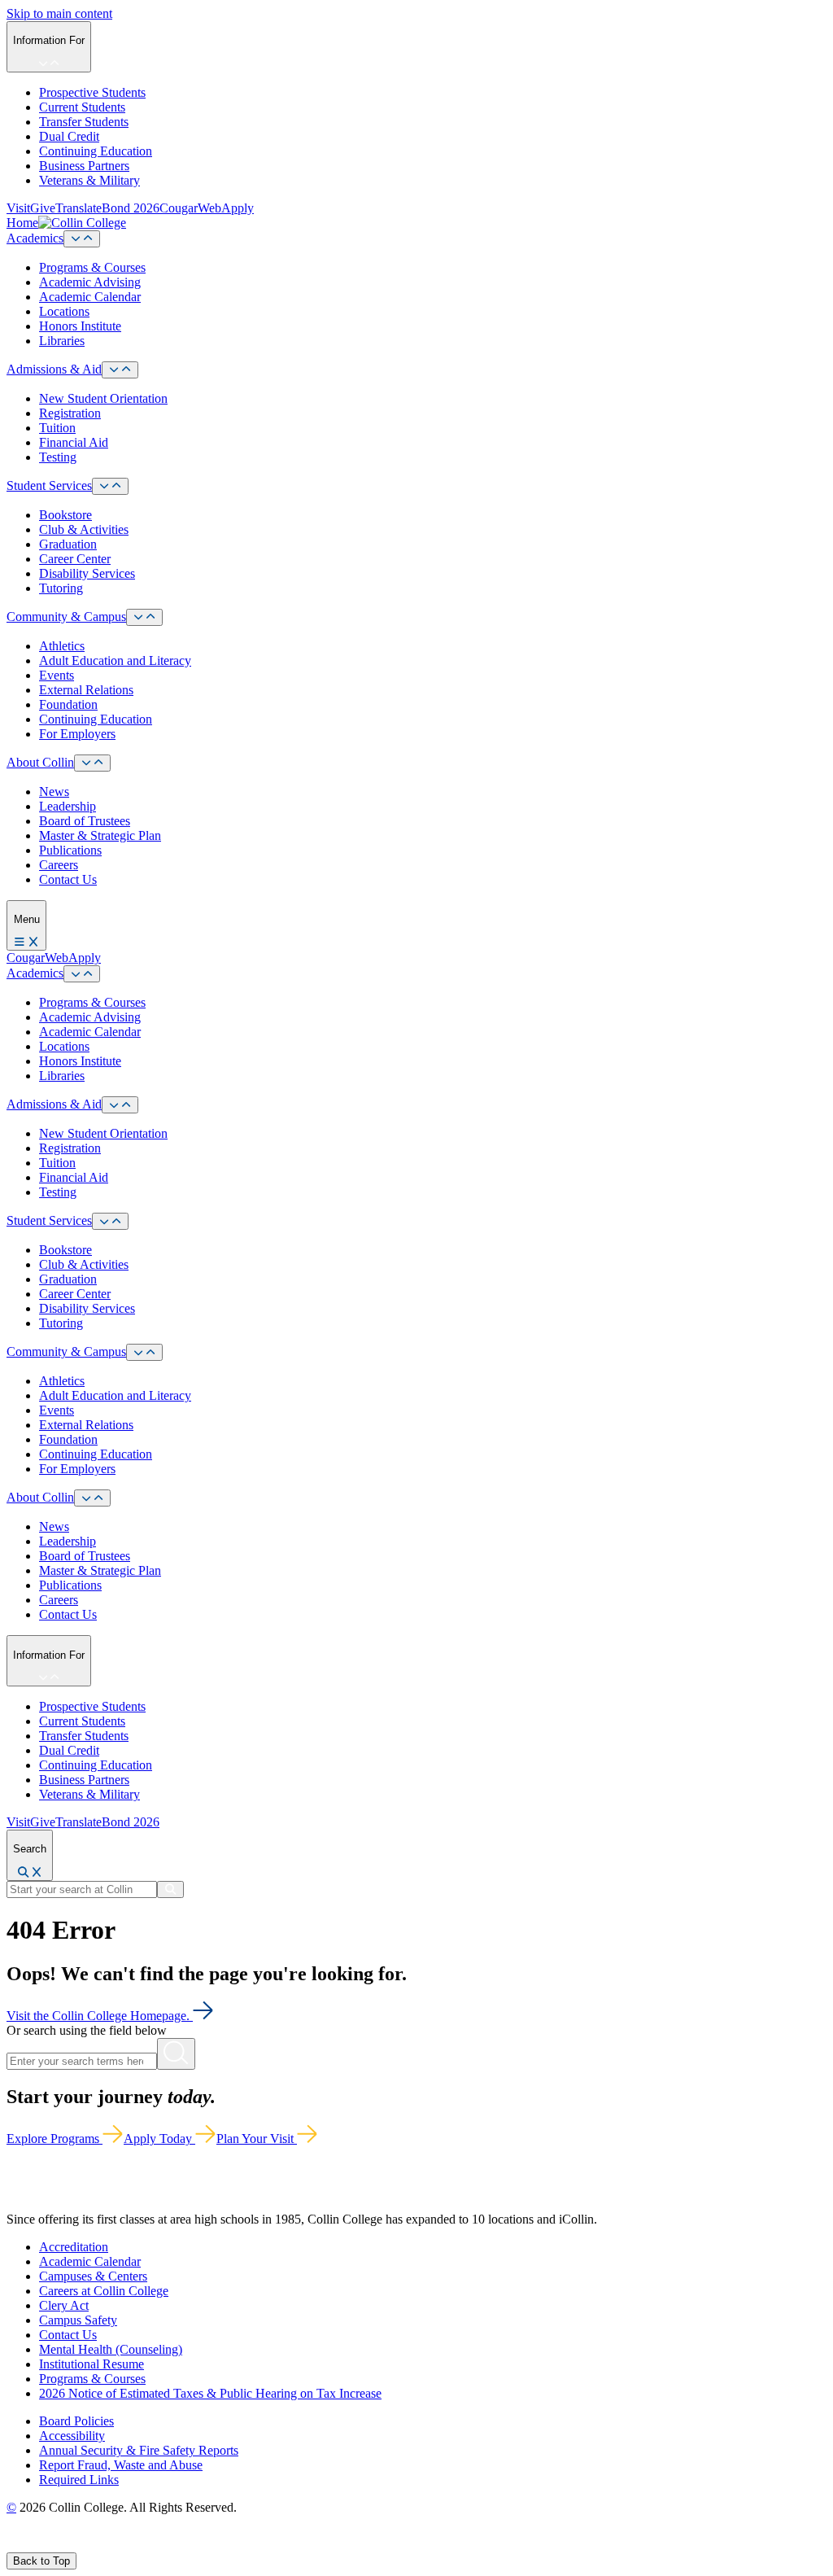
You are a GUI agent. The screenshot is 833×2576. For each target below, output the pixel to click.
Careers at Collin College (104, 2291)
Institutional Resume (92, 2364)
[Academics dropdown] (82, 239)
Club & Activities (84, 529)
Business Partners (84, 166)
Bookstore (65, 515)
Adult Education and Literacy (115, 660)
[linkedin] (89, 2545)
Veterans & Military (89, 180)
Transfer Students (84, 122)
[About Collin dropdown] (92, 763)
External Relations (86, 690)
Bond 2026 (131, 208)
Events (57, 675)
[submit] (170, 1889)
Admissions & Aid (54, 369)
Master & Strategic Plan (100, 835)
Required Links (79, 2480)
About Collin (40, 762)
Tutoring (61, 588)
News (54, 792)
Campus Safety (78, 2320)
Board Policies (76, 2421)
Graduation (68, 544)
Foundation (68, 704)
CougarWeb (190, 208)
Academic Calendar (90, 297)
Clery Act (64, 2305)
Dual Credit (69, 136)
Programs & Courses (92, 267)
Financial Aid (74, 442)
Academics (35, 238)
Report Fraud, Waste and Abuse (121, 2465)
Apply (238, 208)
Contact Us (68, 879)
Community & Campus (66, 617)
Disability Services (87, 573)
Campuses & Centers (93, 2276)
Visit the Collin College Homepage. (100, 2016)
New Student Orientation (103, 398)
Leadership (68, 806)
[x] (30, 2545)
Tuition (57, 428)
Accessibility (72, 2436)
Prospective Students (92, 92)
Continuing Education (96, 151)
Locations (64, 311)
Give (43, 208)
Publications (70, 850)
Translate (79, 208)
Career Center (75, 559)
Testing (58, 457)
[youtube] (70, 2545)
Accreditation (74, 2247)
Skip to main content (59, 13)
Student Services (49, 485)
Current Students (82, 107)
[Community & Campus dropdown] (144, 617)
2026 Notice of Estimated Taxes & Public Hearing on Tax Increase (210, 2393)
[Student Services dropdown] (110, 486)
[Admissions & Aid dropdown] (120, 370)
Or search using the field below (87, 2030)
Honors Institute (80, 326)
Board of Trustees (85, 821)
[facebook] (13, 2545)
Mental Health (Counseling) (111, 2349)
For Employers (77, 734)
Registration (70, 413)
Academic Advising (90, 282)
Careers (59, 865)
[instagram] (50, 2545)
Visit (18, 208)
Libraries (62, 341)
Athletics (62, 646)
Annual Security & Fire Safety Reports (139, 2450)
